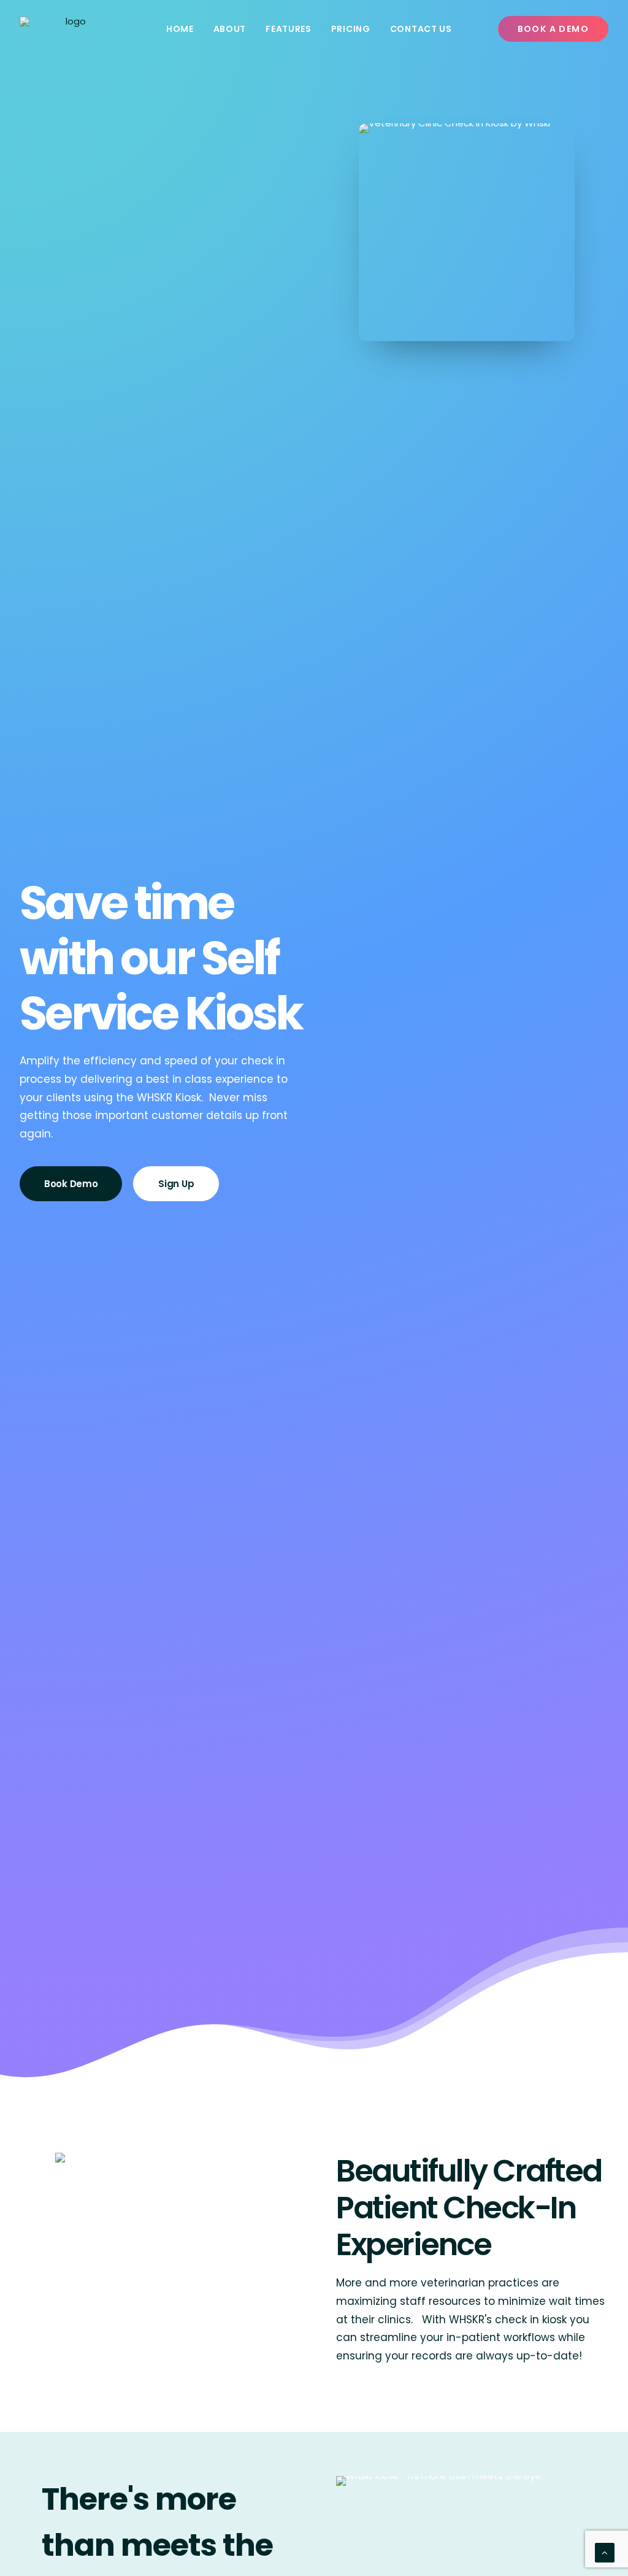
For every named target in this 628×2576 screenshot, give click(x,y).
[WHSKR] (71, 29)
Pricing (351, 29)
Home (180, 29)
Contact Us (421, 29)
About (230, 29)
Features (289, 29)
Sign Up (176, 1184)
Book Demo (71, 1184)
